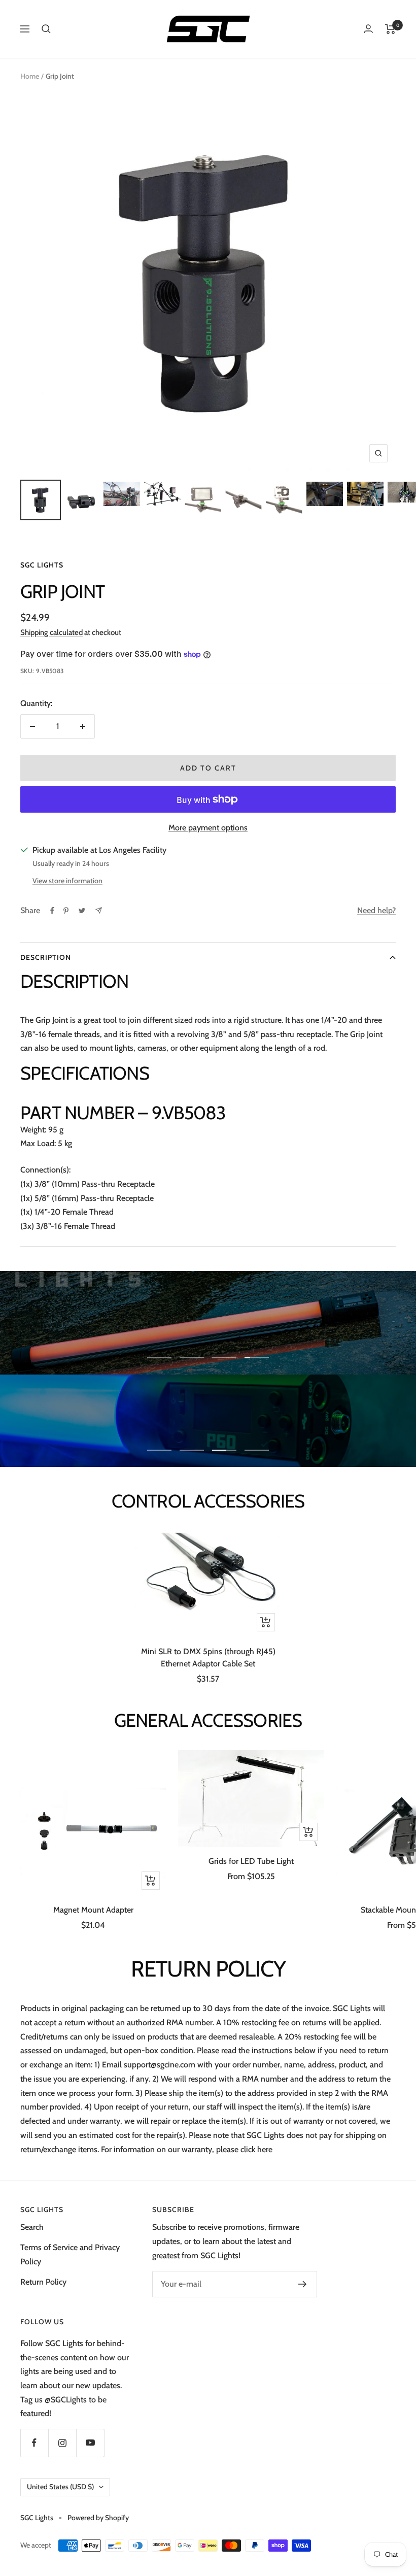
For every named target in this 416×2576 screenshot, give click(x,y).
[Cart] (390, 29)
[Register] (303, 2284)
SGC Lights (42, 565)
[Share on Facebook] (52, 911)
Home (30, 76)
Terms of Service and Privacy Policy (70, 2254)
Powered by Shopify (98, 2518)
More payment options (208, 828)
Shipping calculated (51, 632)
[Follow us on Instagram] (62, 2443)
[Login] (368, 29)
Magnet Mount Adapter (93, 1910)
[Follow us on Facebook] (34, 2443)
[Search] (46, 29)
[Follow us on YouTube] (90, 2443)
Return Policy (43, 2282)
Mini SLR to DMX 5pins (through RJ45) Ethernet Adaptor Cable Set (208, 1658)
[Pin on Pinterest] (66, 911)
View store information (67, 881)
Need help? (376, 910)
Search (32, 2227)
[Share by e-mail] (99, 910)
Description (46, 957)
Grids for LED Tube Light (251, 1861)
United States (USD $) (60, 2487)
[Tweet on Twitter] (82, 911)
